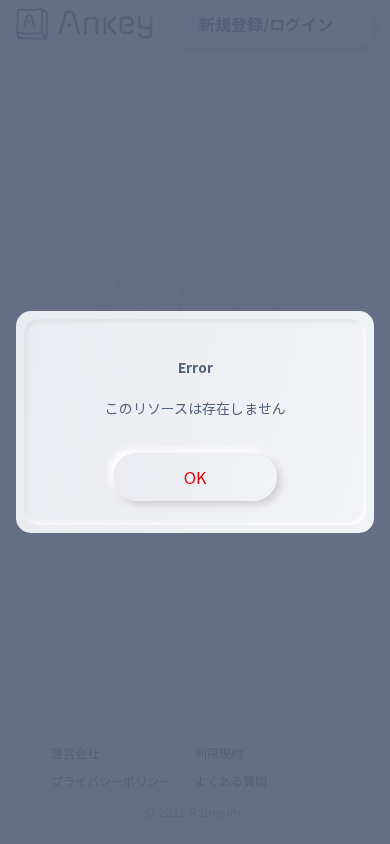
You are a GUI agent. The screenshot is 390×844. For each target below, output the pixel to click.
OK (195, 477)
